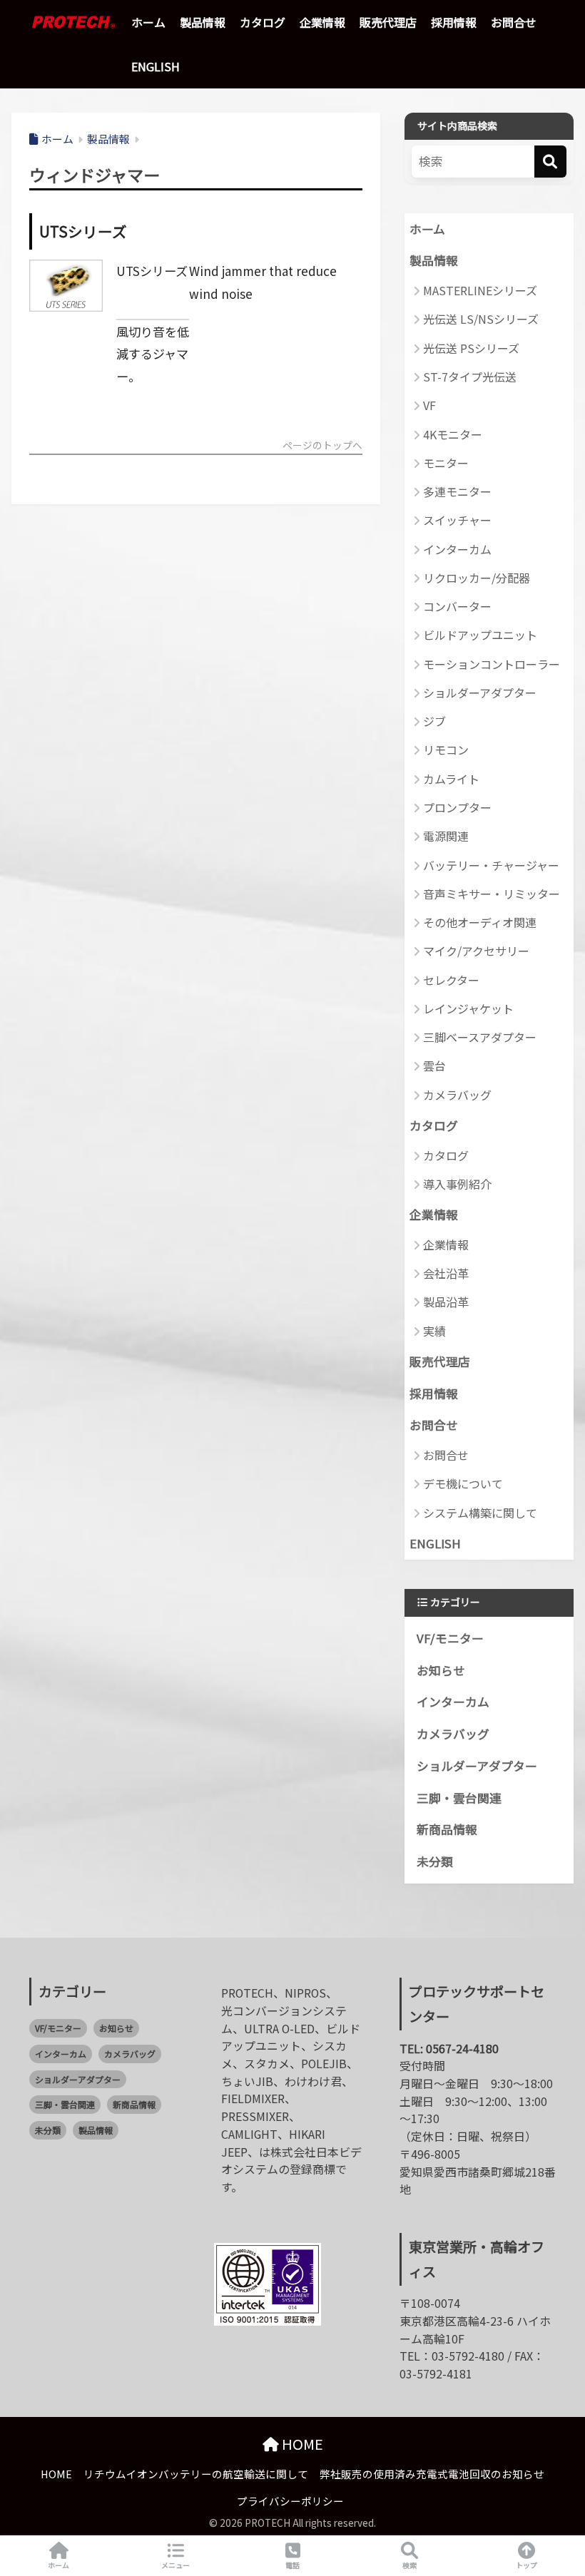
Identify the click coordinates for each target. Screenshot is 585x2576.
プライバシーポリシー (290, 2501)
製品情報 (203, 22)
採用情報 (454, 22)
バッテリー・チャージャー (491, 865)
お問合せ (514, 22)
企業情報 (322, 22)
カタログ (263, 22)
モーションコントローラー (492, 664)
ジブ (434, 721)
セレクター (451, 980)
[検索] (550, 162)
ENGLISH (156, 66)
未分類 (435, 1861)
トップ (526, 2565)
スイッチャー (457, 520)
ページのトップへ (322, 446)
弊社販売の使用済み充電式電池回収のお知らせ (432, 2474)
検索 (409, 2565)
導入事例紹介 (457, 1184)
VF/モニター (450, 1638)
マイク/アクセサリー (476, 951)
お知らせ (441, 1670)
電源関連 (446, 836)
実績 (434, 1331)
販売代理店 (388, 22)
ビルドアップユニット (480, 635)
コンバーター (457, 606)
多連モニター (457, 491)
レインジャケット (468, 1008)
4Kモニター (453, 434)
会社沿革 (446, 1273)
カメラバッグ (457, 1095)
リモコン (446, 750)
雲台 (434, 1065)
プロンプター (457, 807)
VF (429, 405)
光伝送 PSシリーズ (471, 348)
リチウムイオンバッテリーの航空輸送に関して (196, 2474)
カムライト (451, 779)
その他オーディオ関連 (480, 922)
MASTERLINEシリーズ (480, 290)
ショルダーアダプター (480, 692)
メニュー (175, 2565)
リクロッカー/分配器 (477, 578)
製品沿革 (446, 1302)
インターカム (457, 549)
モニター (446, 463)
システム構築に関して (480, 1513)
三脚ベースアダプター (480, 1037)
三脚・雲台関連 (459, 1798)
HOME (301, 2444)
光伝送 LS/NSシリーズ (481, 319)
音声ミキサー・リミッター (492, 894)
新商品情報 (447, 1829)
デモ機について (463, 1483)
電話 (292, 2565)
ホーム (148, 22)
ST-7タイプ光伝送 (470, 377)
